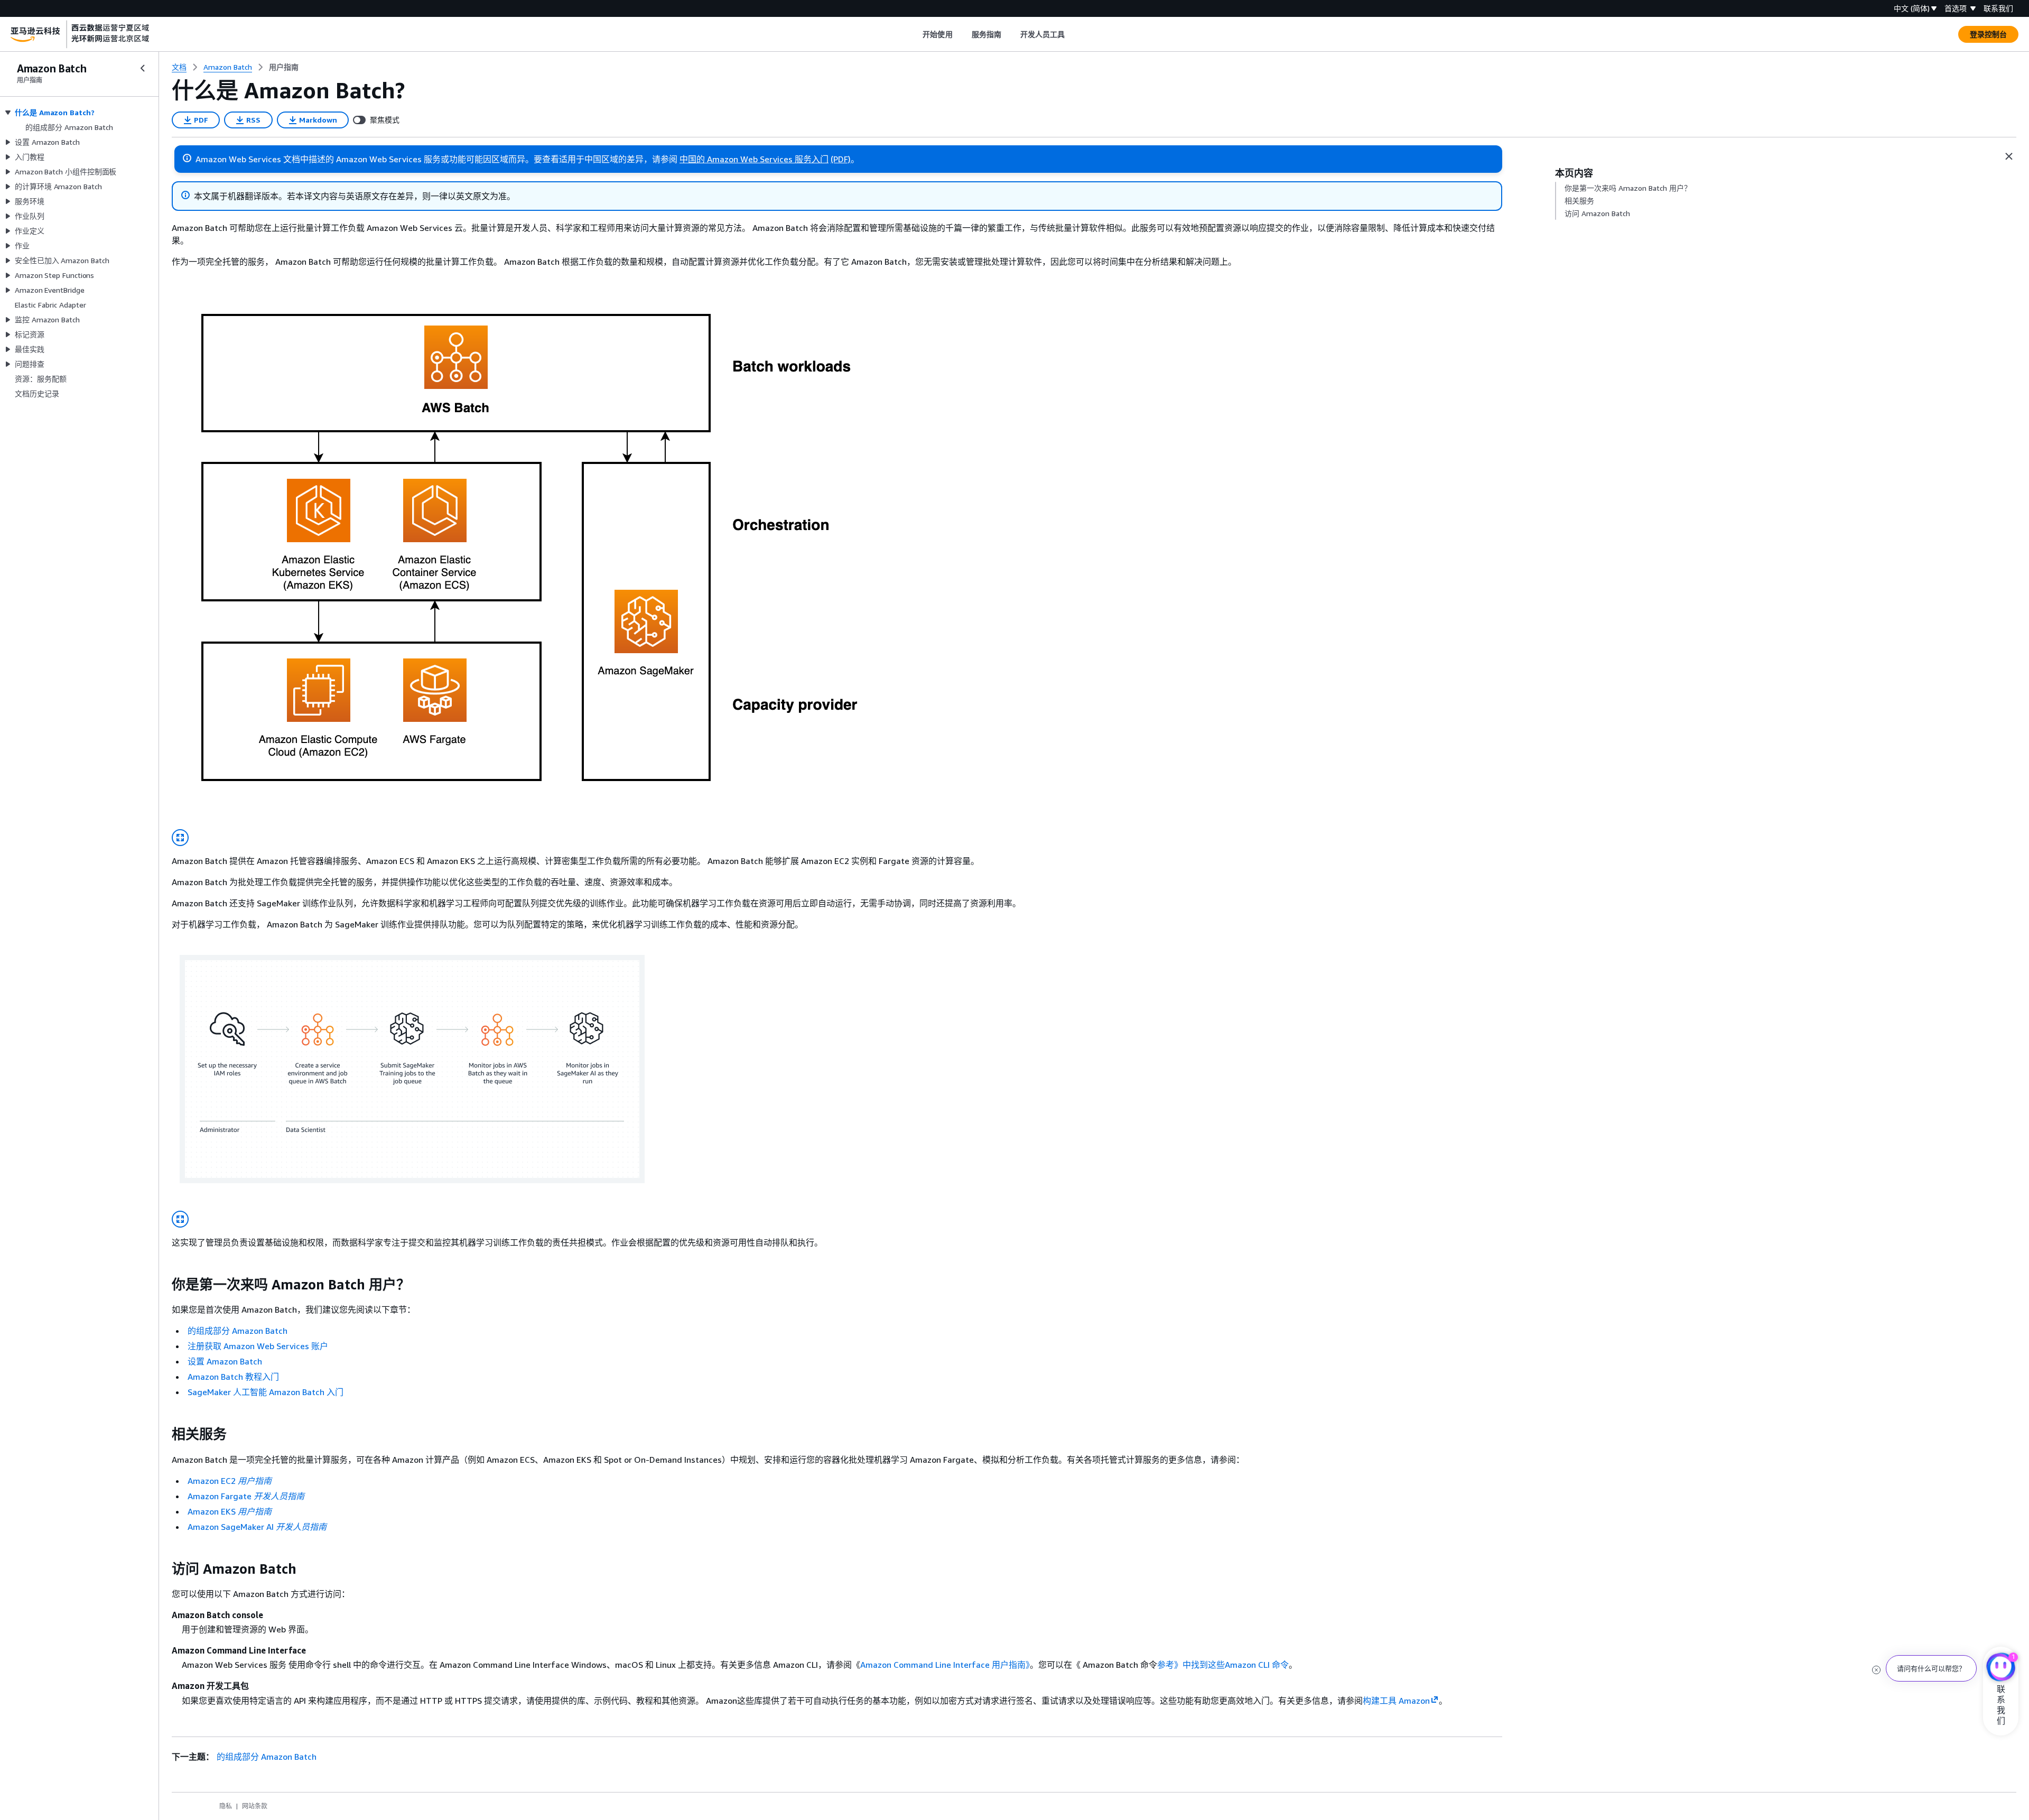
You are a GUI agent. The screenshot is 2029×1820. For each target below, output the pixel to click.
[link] (284, 67)
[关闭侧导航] (143, 68)
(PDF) (841, 159)
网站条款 (255, 1806)
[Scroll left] (915, 34)
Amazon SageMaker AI (257, 1527)
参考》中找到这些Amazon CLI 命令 (1223, 1665)
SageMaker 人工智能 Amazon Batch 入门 (266, 1392)
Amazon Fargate (246, 1496)
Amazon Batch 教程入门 (233, 1377)
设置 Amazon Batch (225, 1361)
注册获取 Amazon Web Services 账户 (258, 1346)
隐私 (226, 1806)
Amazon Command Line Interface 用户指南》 (945, 1665)
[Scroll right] (1073, 34)
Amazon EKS (230, 1511)
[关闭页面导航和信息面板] (2009, 156)
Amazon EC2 (230, 1481)
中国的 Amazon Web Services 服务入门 (754, 159)
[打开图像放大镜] (180, 838)
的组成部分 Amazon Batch (238, 1331)
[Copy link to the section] (163, 1285)
